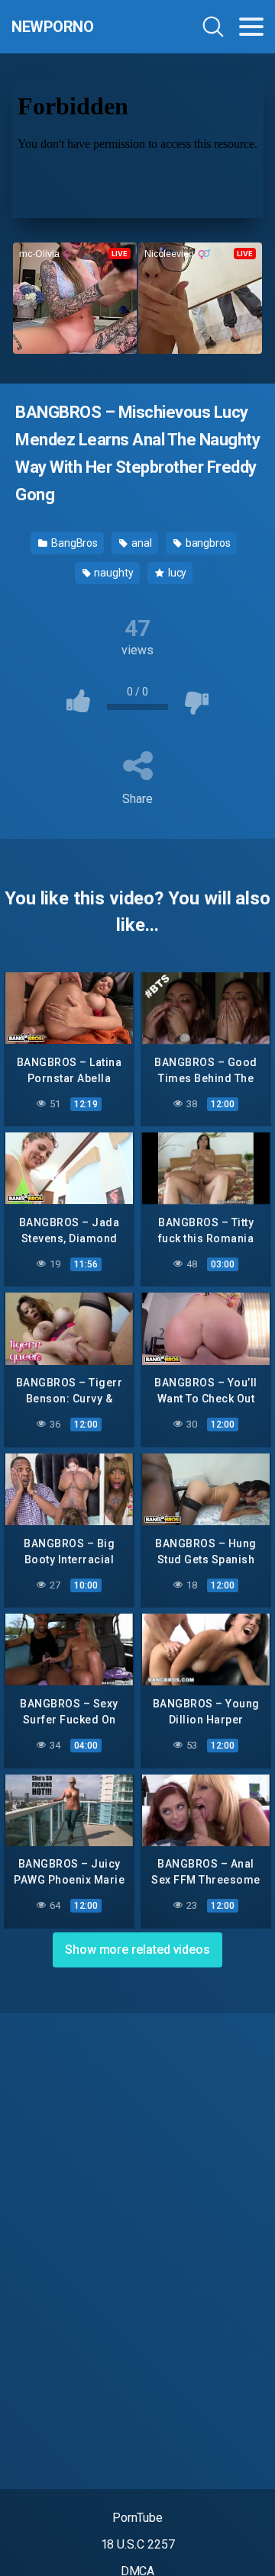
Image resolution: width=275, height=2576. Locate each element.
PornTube (137, 2518)
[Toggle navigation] (251, 27)
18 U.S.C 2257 (138, 2544)
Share (137, 799)
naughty (113, 573)
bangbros (207, 543)
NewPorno (52, 27)
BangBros (73, 543)
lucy (176, 573)
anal (141, 543)
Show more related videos (137, 1950)
